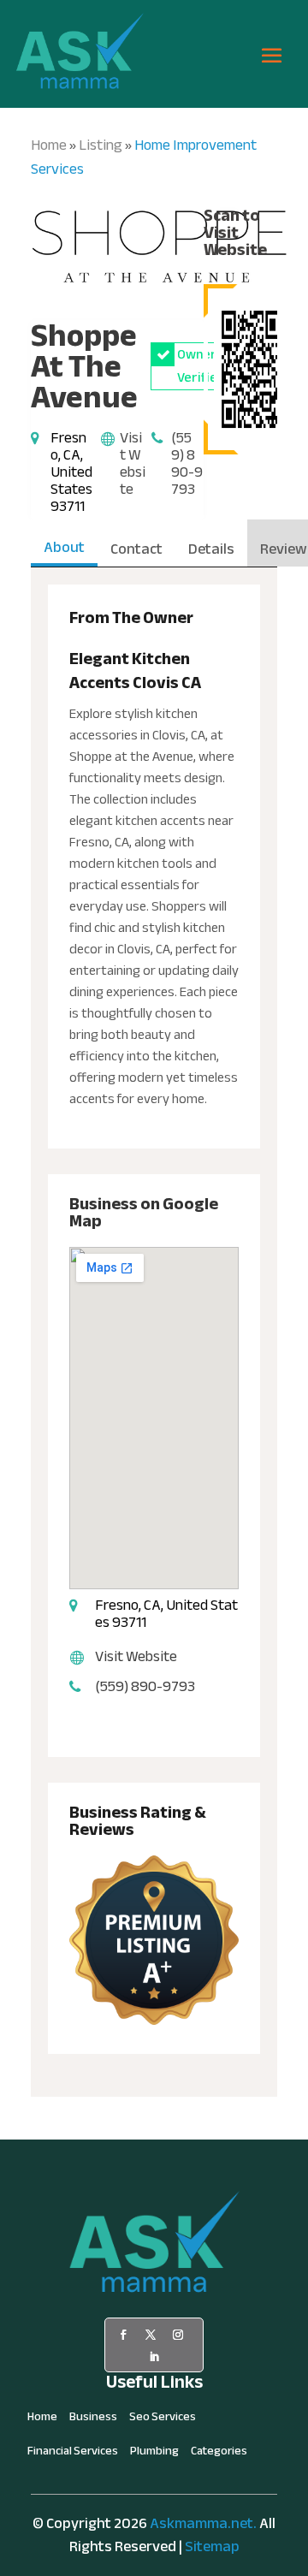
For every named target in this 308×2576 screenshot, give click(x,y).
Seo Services (163, 2419)
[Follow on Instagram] (178, 2335)
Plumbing (154, 2454)
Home (49, 145)
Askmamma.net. (203, 2523)
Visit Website (133, 463)
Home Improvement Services (144, 157)
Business (93, 2419)
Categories (219, 2454)
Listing (101, 145)
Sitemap (212, 2546)
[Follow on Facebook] (123, 2335)
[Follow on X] (151, 2335)
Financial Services (73, 2454)
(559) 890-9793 (187, 463)
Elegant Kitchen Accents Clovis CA (135, 671)
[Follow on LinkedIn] (154, 2357)
